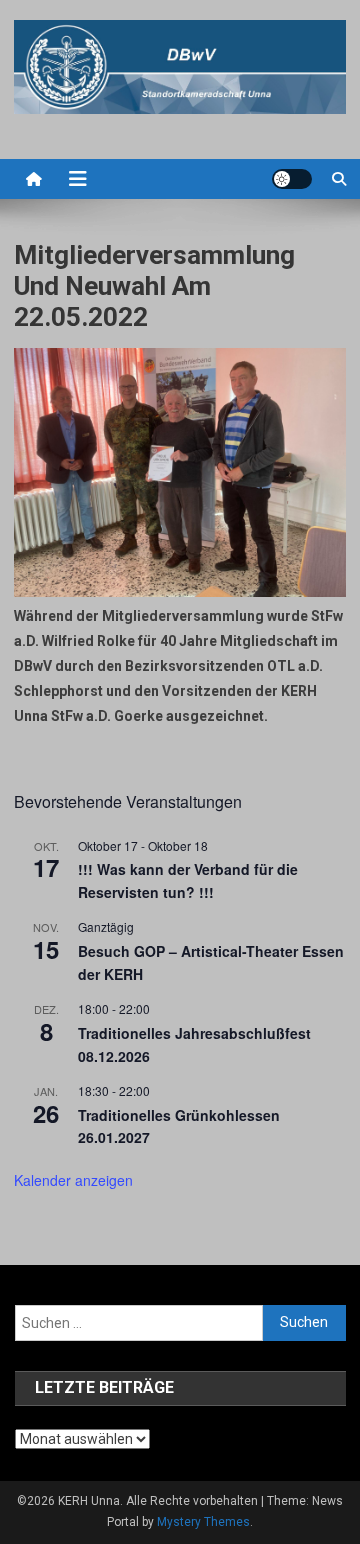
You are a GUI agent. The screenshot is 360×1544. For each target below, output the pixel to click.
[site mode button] (292, 179)
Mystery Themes (203, 1522)
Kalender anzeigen (73, 1180)
